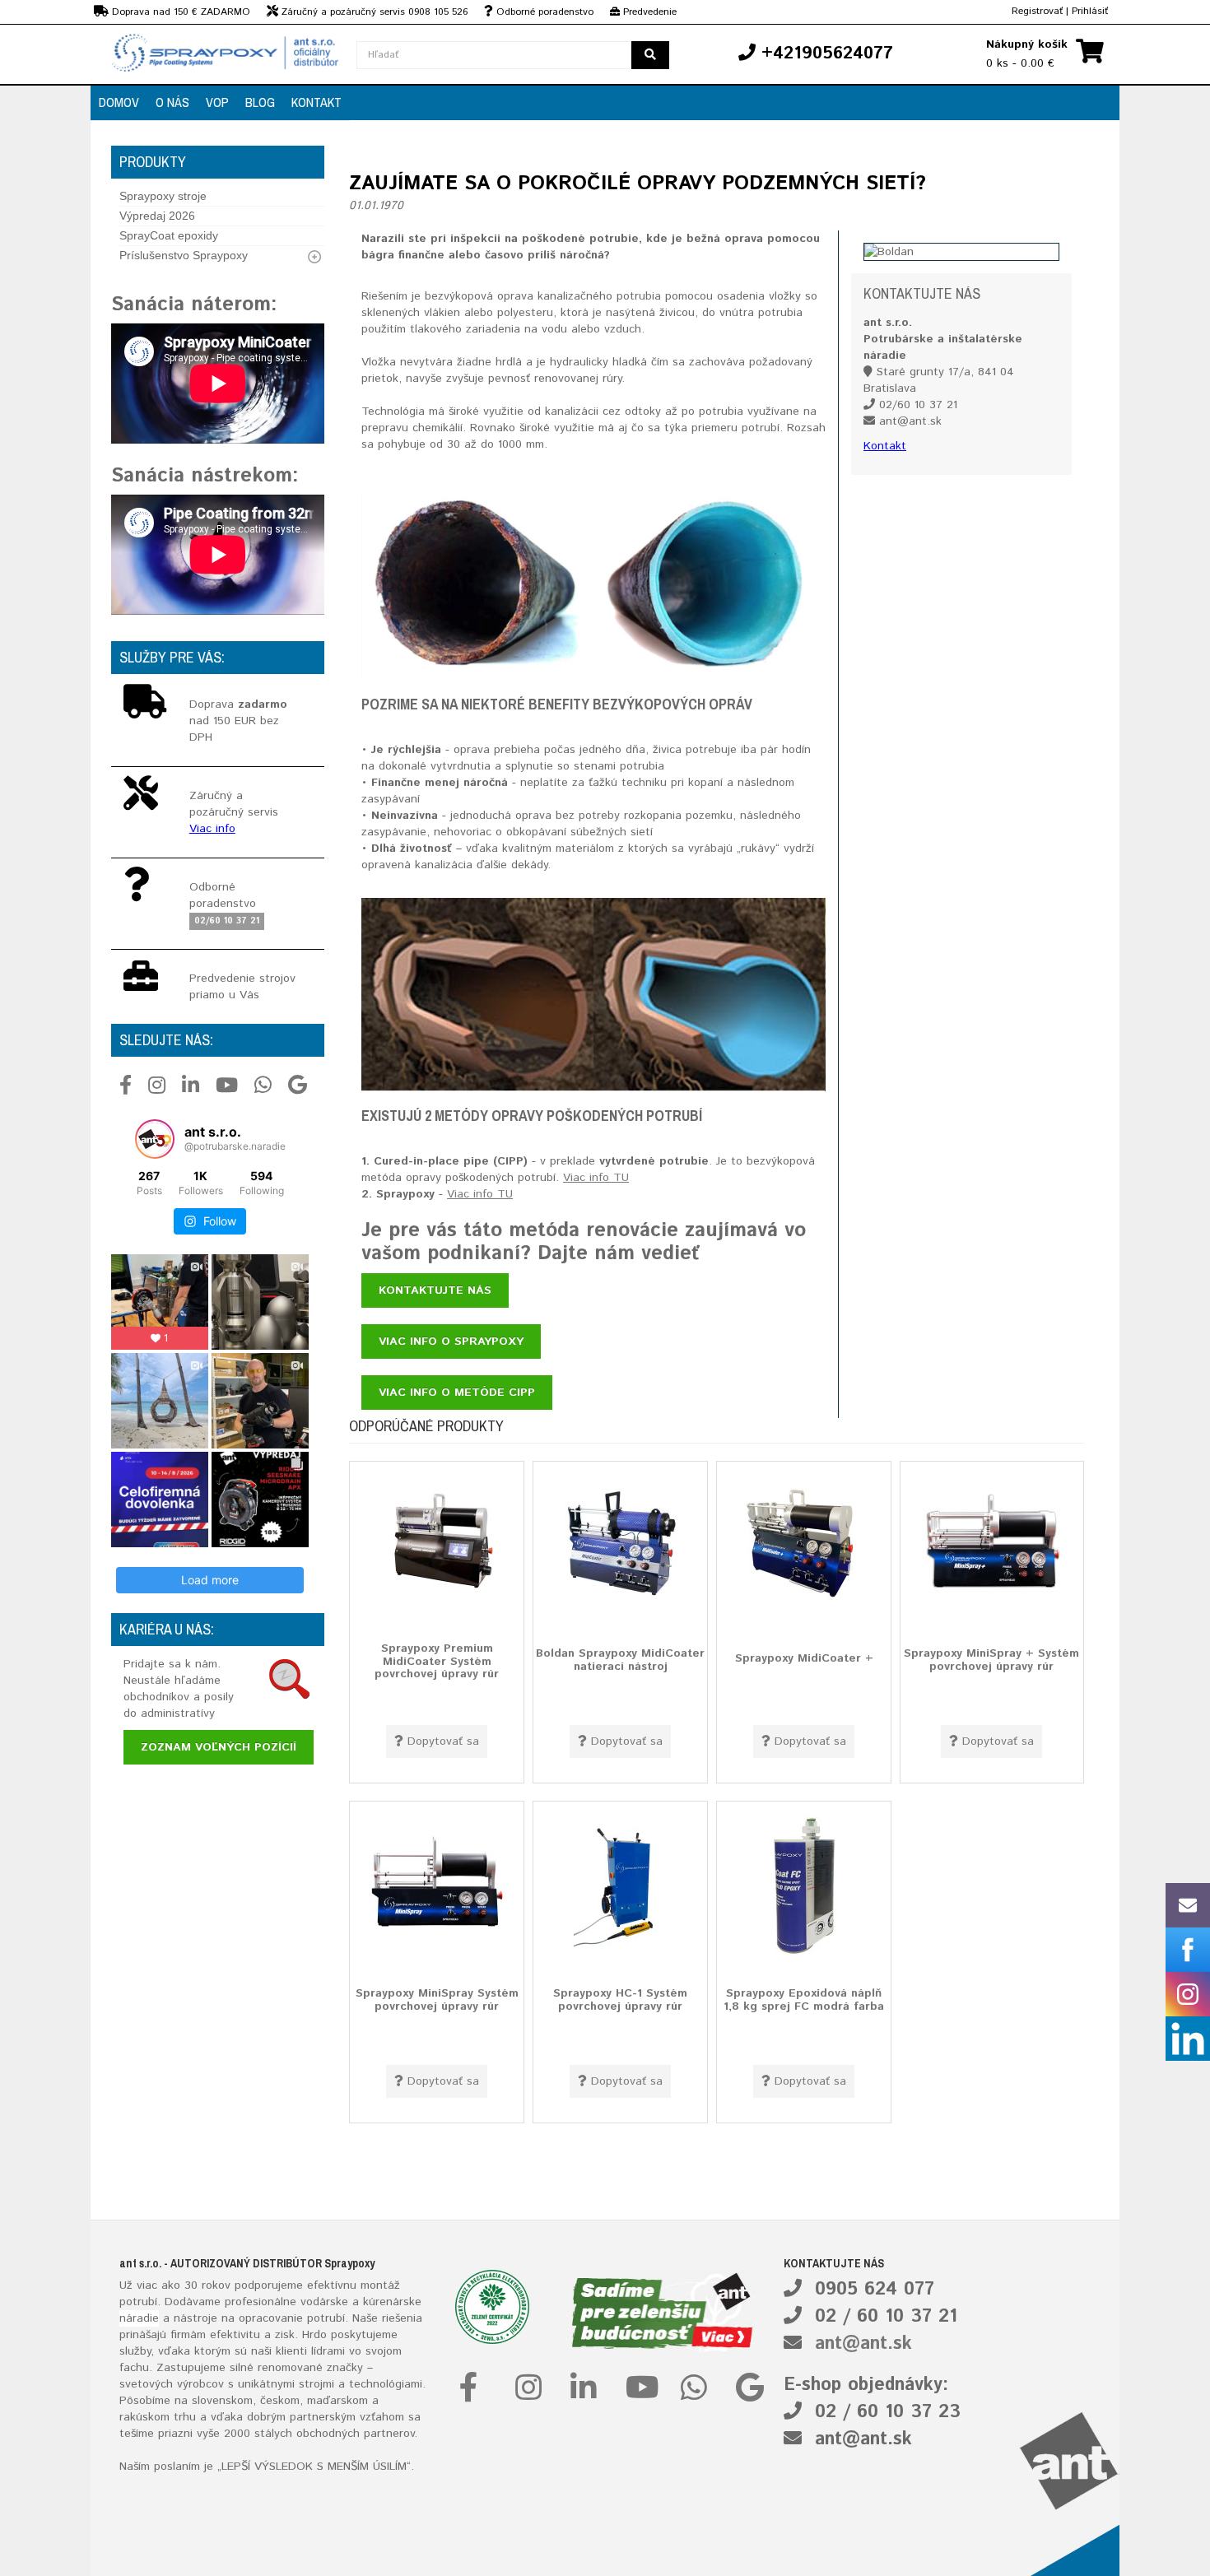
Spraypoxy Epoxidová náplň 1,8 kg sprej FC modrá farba (804, 1999)
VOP (217, 102)
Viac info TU (596, 1178)
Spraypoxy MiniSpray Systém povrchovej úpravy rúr (437, 1999)
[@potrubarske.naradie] (155, 1139)
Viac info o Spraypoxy (451, 1341)
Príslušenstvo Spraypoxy (184, 255)
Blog (260, 102)
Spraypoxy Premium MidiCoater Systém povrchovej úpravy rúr (437, 1661)
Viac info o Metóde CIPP (457, 1393)
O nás (172, 102)
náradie (139, 2318)
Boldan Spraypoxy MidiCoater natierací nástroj (620, 1660)
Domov (119, 102)
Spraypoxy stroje (163, 196)
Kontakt (316, 102)
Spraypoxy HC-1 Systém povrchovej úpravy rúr (620, 1999)
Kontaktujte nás (435, 1290)
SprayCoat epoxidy (169, 235)
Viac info (212, 829)
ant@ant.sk (863, 2344)
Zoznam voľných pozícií (219, 1747)
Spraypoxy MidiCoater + (804, 1658)
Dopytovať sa (443, 1741)
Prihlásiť (1090, 11)
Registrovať (1037, 11)
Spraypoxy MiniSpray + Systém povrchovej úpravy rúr (991, 1660)
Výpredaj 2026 (157, 216)
